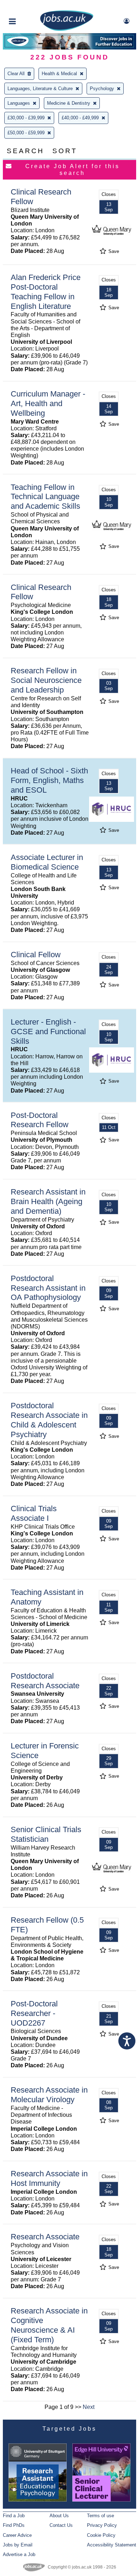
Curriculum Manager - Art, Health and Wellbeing (48, 403)
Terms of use (101, 2516)
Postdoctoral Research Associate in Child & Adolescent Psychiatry (49, 1420)
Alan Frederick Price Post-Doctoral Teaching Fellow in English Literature (46, 292)
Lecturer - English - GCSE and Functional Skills (48, 1032)
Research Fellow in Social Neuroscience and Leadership (46, 680)
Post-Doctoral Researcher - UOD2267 (34, 2013)
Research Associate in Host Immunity (49, 2178)
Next (89, 2407)
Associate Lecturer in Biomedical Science (47, 862)
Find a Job (14, 2516)
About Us (59, 2516)
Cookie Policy (101, 2535)
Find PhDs (14, 2525)
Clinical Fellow (36, 955)
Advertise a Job (19, 2554)
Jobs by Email (18, 2545)
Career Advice (17, 2535)
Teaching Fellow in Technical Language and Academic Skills (45, 497)
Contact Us (61, 2525)
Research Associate (45, 2237)
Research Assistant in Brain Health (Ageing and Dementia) (48, 1201)
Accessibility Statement (112, 2545)
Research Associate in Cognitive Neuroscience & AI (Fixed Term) (49, 2325)
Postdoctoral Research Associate (45, 1681)
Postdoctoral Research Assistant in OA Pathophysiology (48, 1288)
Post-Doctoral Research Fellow (40, 1120)
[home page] (67, 29)
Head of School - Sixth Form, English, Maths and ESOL (49, 780)
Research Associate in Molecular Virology (49, 2095)
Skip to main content (29, 6)
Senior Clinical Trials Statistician (46, 1834)
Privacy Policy (102, 2525)
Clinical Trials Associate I (34, 1513)
